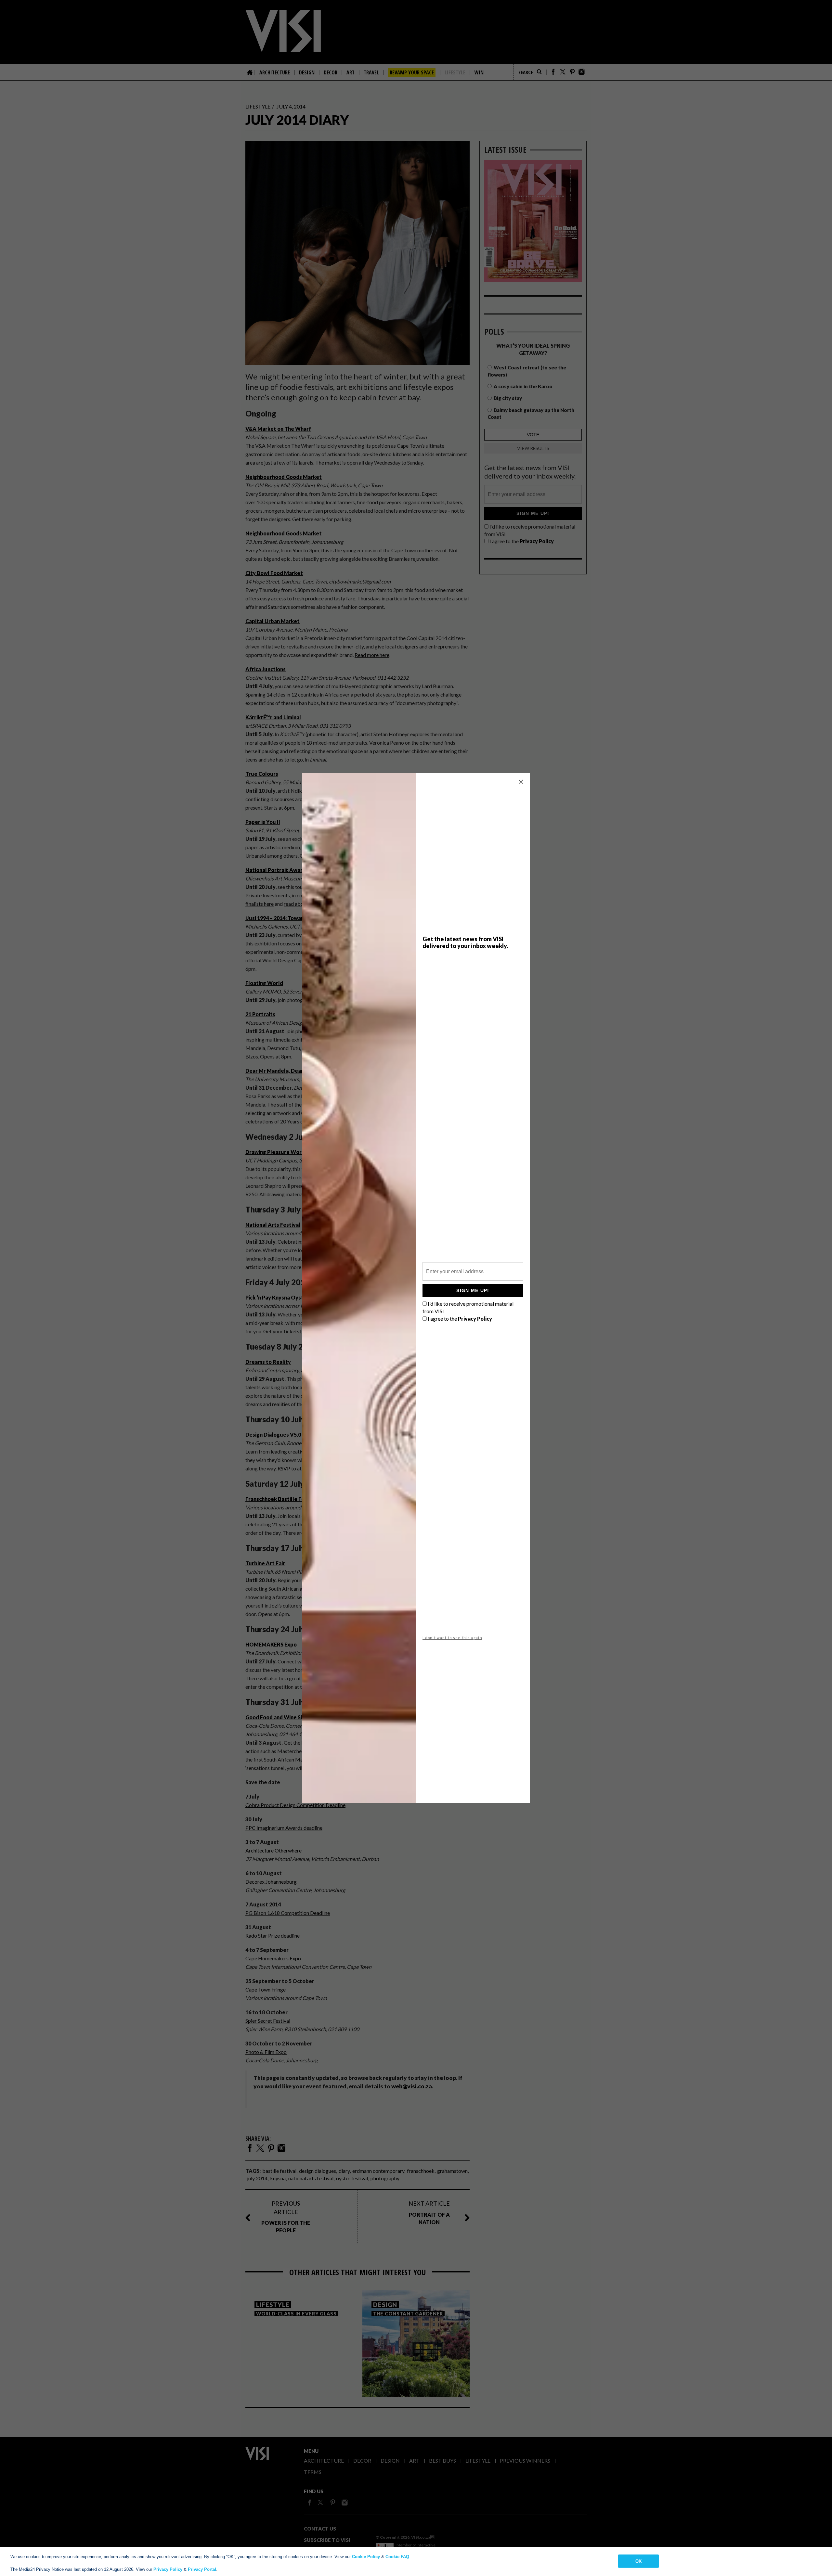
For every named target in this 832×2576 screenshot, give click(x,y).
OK (638, 2561)
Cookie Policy (366, 2557)
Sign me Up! (473, 1290)
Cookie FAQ (397, 2557)
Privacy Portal (202, 2569)
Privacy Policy (168, 2569)
